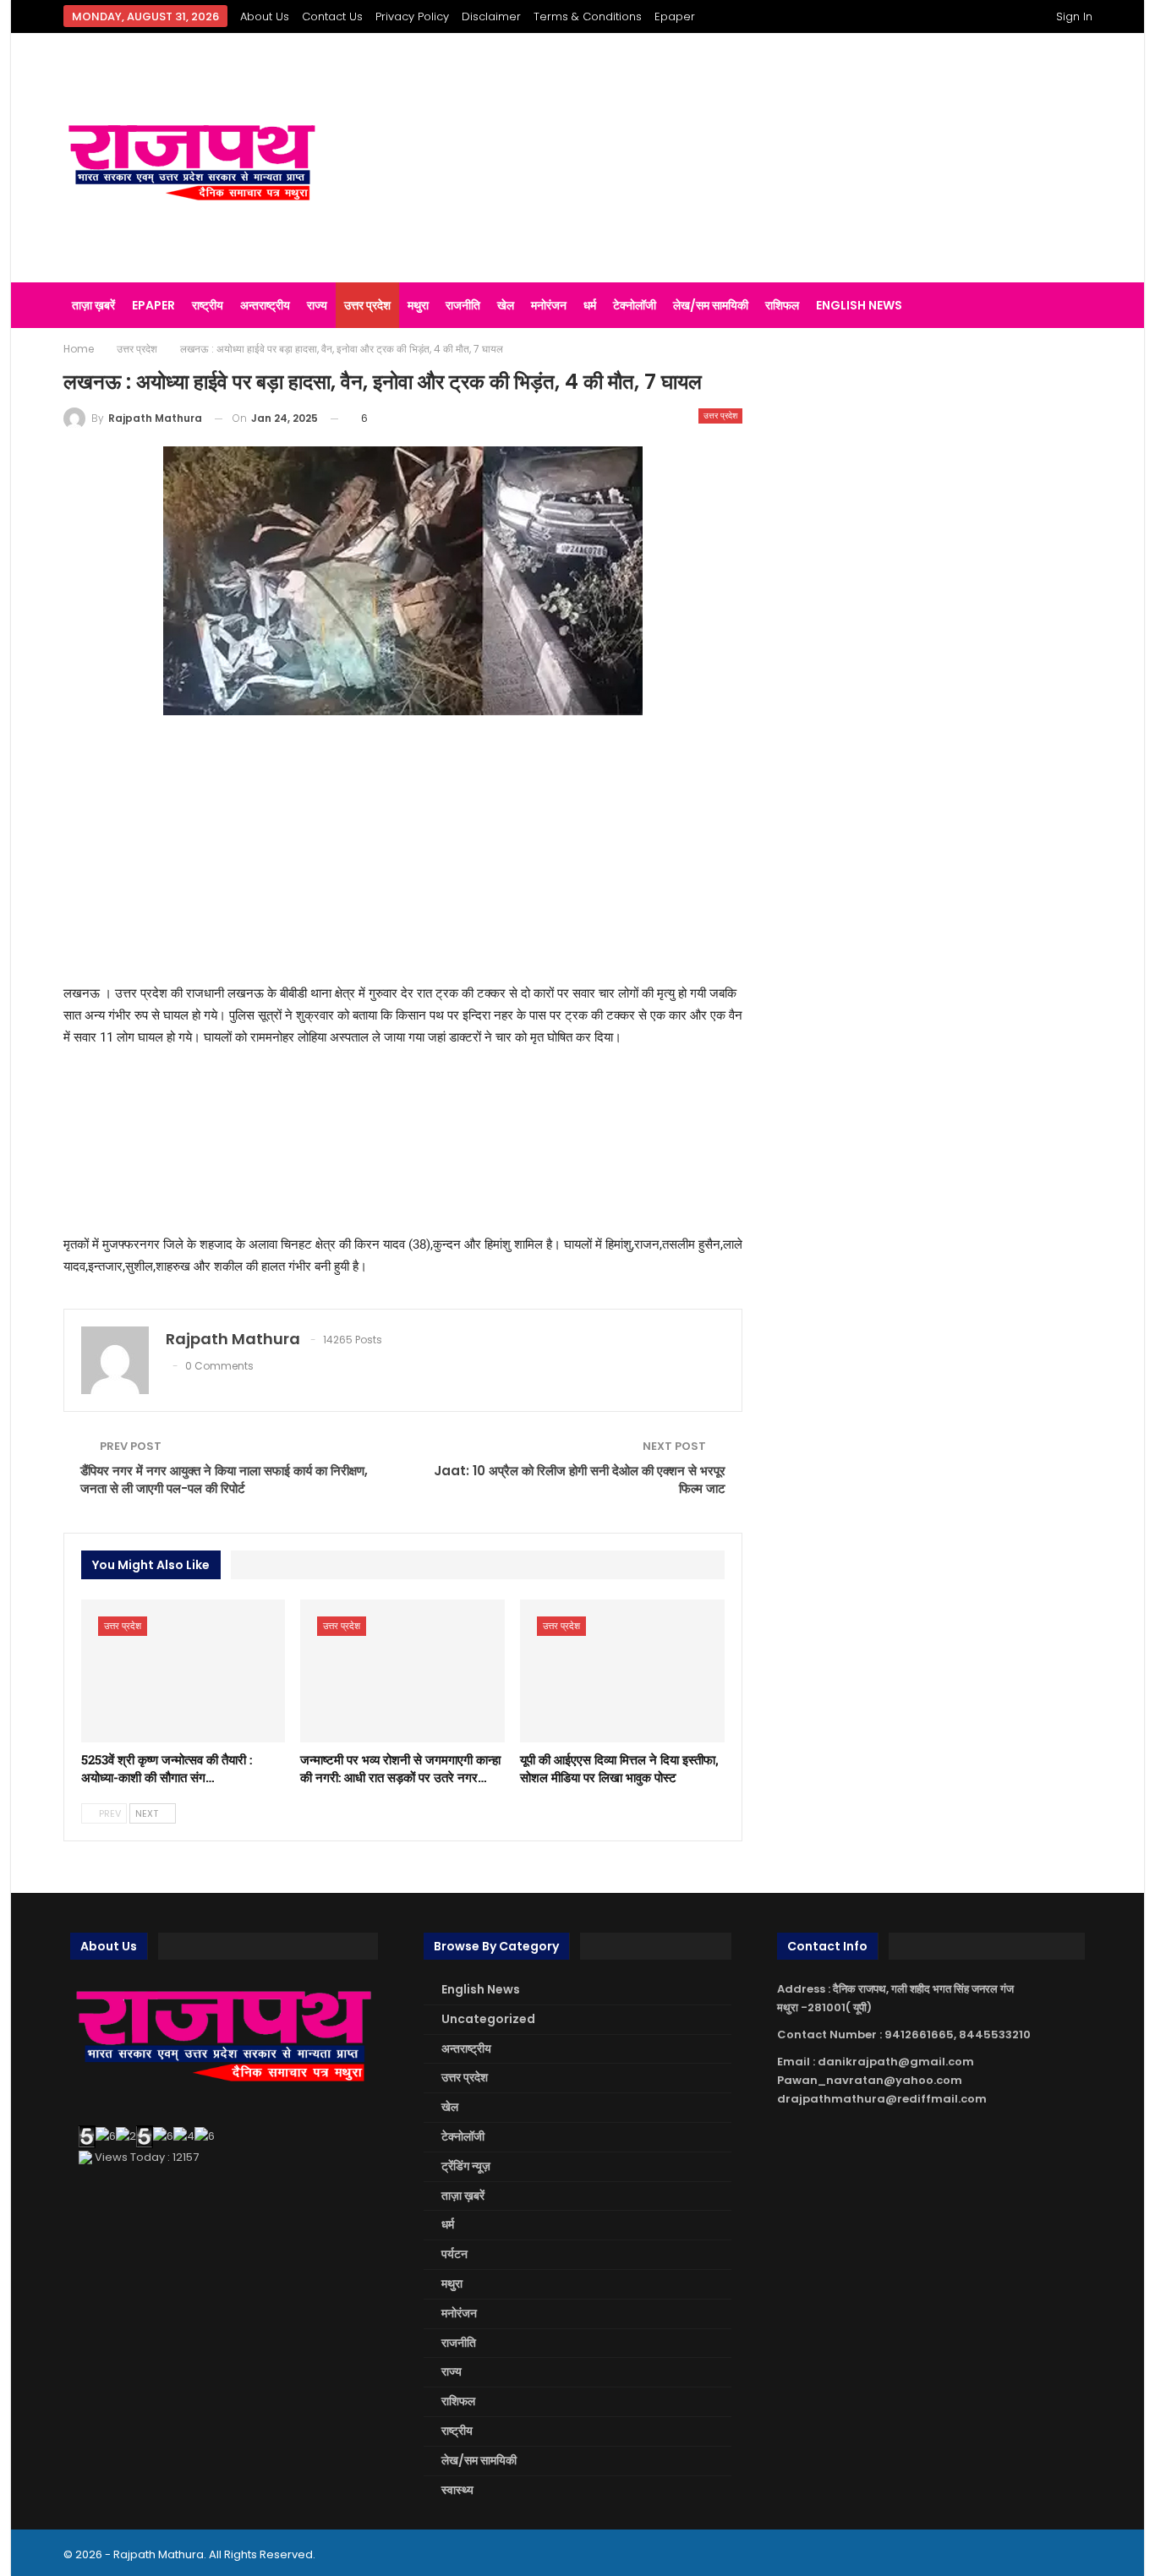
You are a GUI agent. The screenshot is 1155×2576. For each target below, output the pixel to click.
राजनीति (463, 305)
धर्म (590, 305)
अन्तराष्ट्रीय (265, 305)
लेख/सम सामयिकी (711, 305)
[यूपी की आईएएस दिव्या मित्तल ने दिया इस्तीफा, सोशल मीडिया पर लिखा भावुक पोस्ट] (622, 1671)
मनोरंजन (549, 305)
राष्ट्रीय (208, 305)
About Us (265, 16)
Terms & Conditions (588, 16)
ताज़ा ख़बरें (93, 305)
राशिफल (782, 305)
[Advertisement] (755, 158)
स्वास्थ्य (457, 2490)
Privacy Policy (412, 16)
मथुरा (418, 305)
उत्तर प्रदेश (367, 305)
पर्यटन (454, 2254)
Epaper (675, 16)
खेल (506, 305)
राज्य (317, 305)
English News (859, 305)
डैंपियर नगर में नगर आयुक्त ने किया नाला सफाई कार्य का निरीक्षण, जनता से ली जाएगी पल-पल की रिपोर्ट (224, 1479)
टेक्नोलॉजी (635, 305)
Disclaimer (491, 16)
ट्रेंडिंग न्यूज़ (466, 2166)
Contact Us (332, 16)
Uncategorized (488, 2019)
